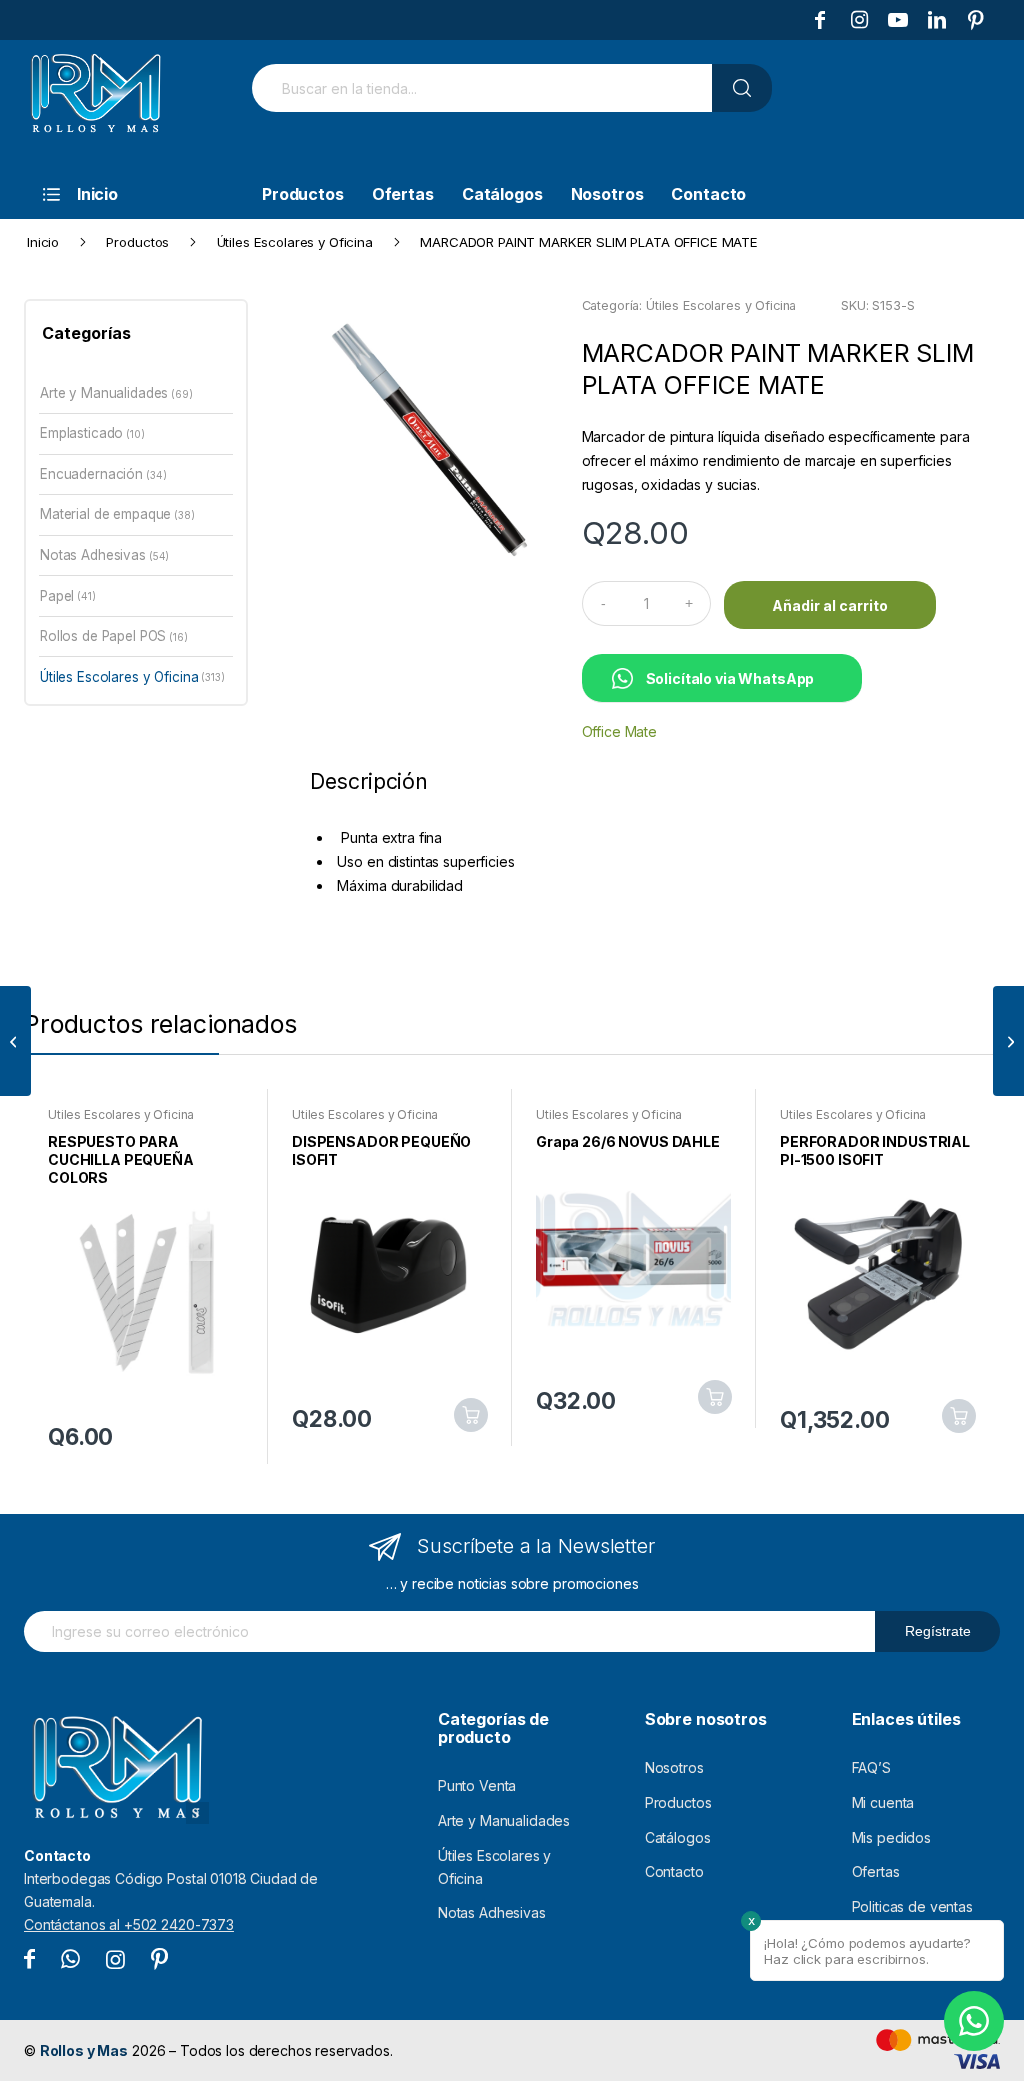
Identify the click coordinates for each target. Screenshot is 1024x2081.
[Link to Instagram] (859, 20)
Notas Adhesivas (93, 555)
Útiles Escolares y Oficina (721, 305)
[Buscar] (742, 88)
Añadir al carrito (830, 605)
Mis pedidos (891, 1837)
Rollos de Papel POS (103, 636)
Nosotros (674, 1767)
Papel (57, 596)
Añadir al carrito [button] (471, 1415)
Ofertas (876, 1871)
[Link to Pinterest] (976, 20)
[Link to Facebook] (820, 20)
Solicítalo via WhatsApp (730, 678)
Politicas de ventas (912, 1906)
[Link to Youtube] (898, 20)
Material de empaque (105, 514)
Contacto (674, 1871)
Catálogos (678, 1837)
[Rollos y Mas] (95, 104)
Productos (678, 1802)
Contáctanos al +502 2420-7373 (129, 1924)
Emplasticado (81, 433)
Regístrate (938, 1631)
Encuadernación (91, 474)
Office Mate (619, 731)
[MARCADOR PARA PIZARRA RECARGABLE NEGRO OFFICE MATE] (1008, 1041)
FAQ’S (871, 1767)
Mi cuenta (883, 1802)
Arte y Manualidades (104, 393)
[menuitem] (129, 194)
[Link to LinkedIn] (937, 20)
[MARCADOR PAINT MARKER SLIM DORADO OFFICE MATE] (15, 1041)
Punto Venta (477, 1785)
